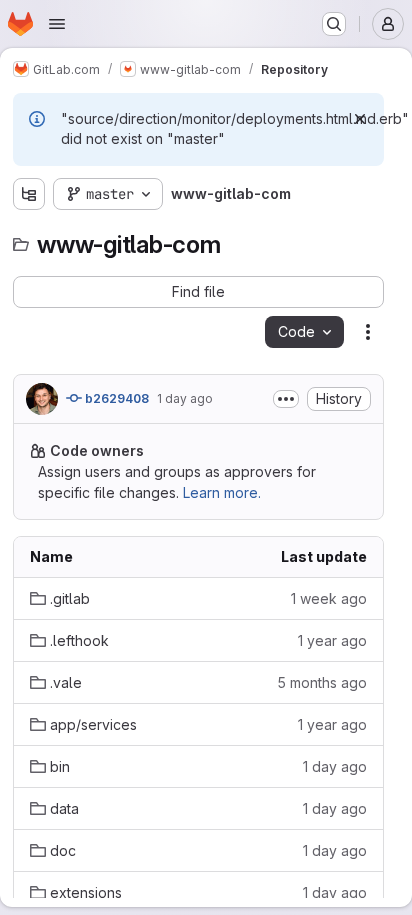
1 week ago (329, 598)
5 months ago (322, 682)
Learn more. (222, 492)
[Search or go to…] (334, 24)
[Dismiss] (360, 119)
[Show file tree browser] (29, 194)
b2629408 (115, 398)
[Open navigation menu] (57, 24)
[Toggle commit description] (286, 399)
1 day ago (185, 398)
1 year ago (332, 640)
